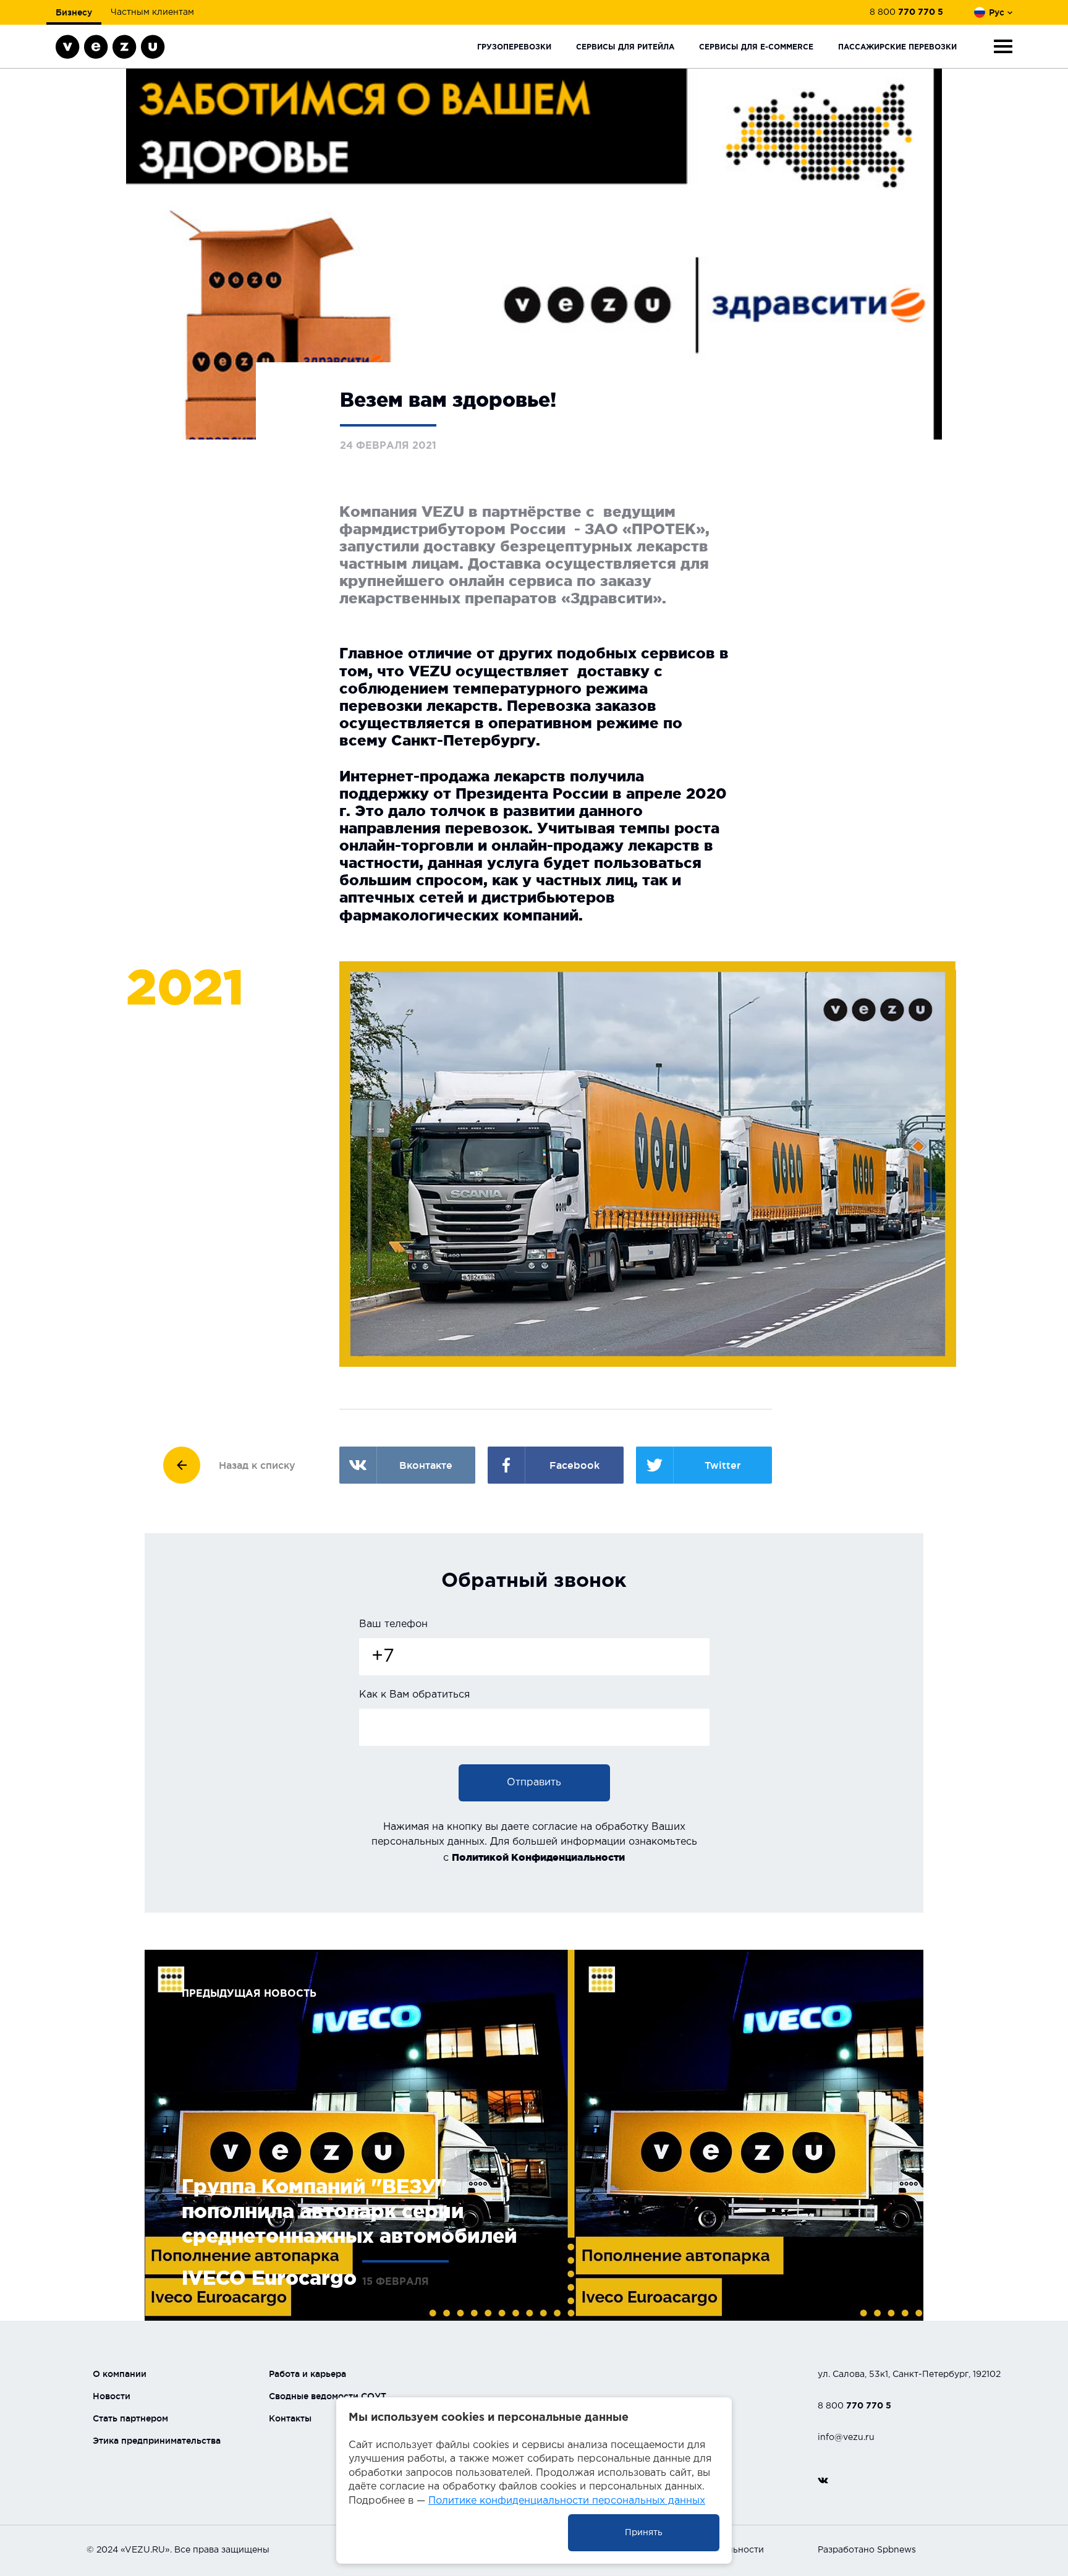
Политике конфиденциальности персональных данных (567, 2501)
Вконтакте (426, 1465)
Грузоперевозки (514, 47)
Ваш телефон (393, 1624)
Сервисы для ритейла (625, 47)
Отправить (534, 1783)
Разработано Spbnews (867, 2550)
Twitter (723, 1465)
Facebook (574, 1465)
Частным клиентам (152, 12)
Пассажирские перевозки (897, 47)
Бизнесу (74, 12)
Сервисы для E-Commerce (756, 47)
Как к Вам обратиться (414, 1695)
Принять (644, 2533)
